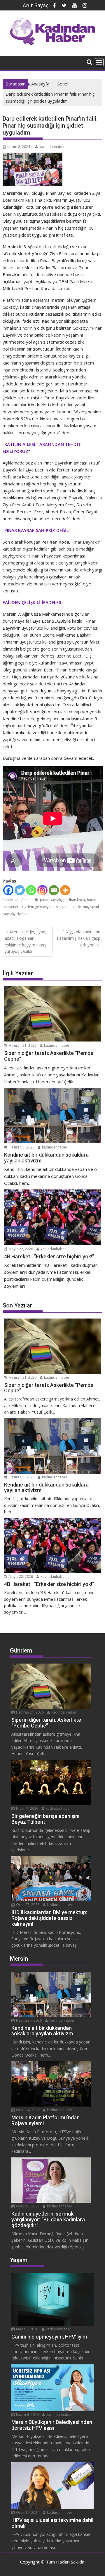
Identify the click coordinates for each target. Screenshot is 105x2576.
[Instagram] (42, 890)
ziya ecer (24, 914)
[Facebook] (8, 890)
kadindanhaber (52, 147)
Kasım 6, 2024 (27, 2415)
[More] (65, 890)
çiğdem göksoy (34, 907)
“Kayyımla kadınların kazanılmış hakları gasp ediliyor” (79, 938)
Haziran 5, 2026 (21, 1147)
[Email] (54, 890)
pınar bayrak (50, 900)
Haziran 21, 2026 (22, 1045)
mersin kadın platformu (69, 907)
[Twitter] (20, 890)
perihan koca (74, 900)
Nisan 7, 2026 (27, 1808)
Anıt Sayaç (36, 5)
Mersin (13, 900)
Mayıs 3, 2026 (27, 2329)
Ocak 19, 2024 (27, 2512)
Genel (26, 900)
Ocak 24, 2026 (27, 2110)
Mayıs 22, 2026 (20, 1249)
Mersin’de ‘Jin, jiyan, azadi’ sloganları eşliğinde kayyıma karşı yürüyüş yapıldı (26, 942)
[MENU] (99, 62)
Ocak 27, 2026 (27, 1905)
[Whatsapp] (31, 890)
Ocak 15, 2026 (27, 2206)
